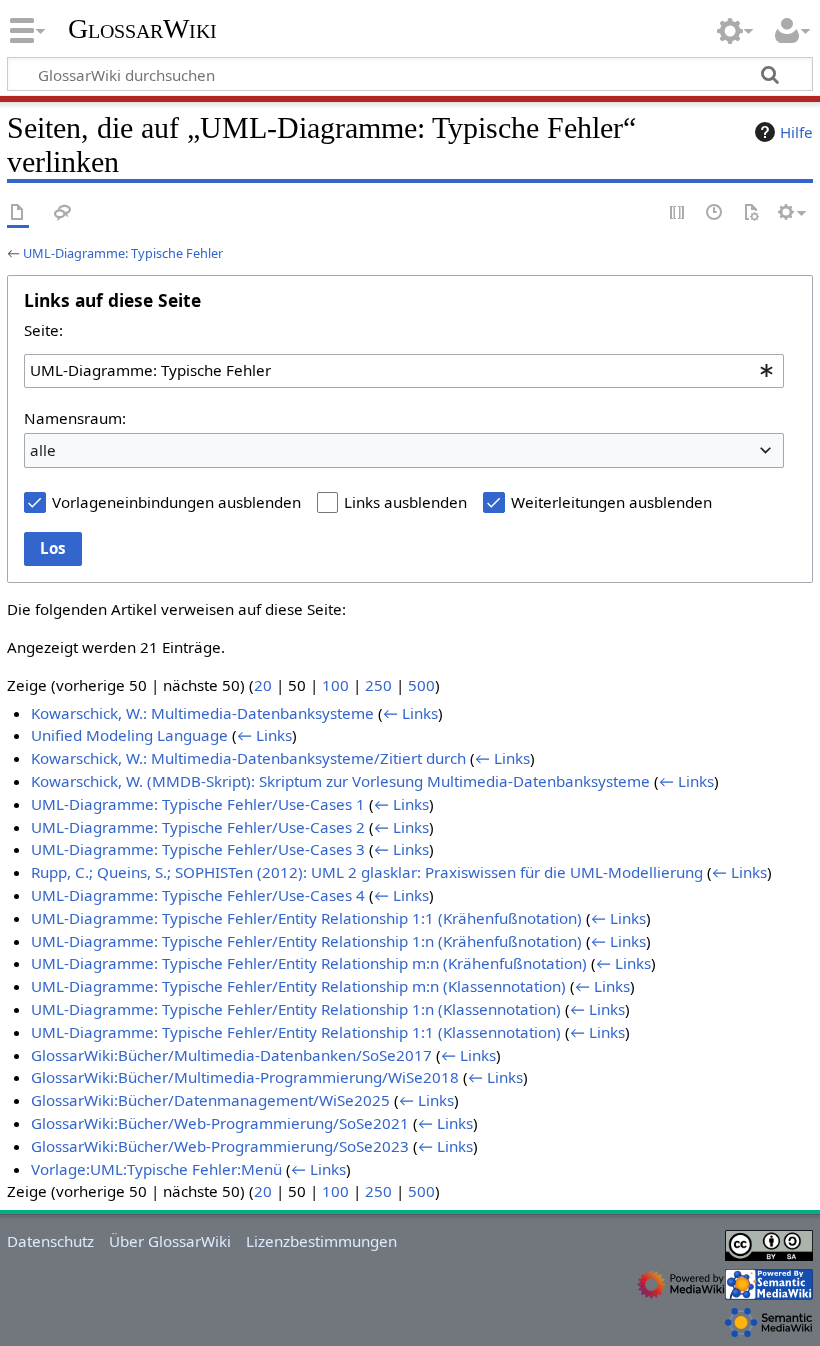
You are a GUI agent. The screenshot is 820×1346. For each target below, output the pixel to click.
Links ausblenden (405, 502)
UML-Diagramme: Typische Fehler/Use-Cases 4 (198, 895)
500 (421, 685)
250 (378, 685)
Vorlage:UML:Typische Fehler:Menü (156, 1169)
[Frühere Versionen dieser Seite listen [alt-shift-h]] (715, 213)
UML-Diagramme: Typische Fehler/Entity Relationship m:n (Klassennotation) (298, 986)
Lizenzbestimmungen (321, 1241)
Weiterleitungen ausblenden (611, 502)
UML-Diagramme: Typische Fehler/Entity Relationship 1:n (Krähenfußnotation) (306, 941)
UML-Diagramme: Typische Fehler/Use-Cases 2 (198, 827)
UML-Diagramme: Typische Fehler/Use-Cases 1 (198, 804)
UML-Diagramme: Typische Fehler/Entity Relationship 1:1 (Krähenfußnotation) (306, 918)
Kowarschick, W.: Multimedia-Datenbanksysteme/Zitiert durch (248, 758)
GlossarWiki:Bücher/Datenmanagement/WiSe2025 (210, 1100)
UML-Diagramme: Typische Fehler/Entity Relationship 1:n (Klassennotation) (296, 1009)
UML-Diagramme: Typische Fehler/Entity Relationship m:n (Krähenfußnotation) (309, 963)
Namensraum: (75, 418)
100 (335, 685)
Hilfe (796, 132)
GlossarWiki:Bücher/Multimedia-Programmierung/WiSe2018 (245, 1077)
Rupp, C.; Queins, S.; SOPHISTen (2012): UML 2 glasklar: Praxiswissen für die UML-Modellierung (367, 872)
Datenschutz (50, 1241)
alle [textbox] (43, 450)
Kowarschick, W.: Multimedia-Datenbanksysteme (202, 713)
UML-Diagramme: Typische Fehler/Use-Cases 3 (198, 849)
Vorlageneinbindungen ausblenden (176, 502)
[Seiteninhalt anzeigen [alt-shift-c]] (18, 213)
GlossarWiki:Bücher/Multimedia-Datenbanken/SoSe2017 (231, 1055)
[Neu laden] (751, 213)
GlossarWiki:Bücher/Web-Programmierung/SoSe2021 (220, 1123)
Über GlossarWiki (170, 1241)
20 (263, 685)
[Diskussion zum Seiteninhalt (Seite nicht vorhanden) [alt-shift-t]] (63, 213)
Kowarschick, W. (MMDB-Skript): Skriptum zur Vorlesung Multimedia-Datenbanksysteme (340, 781)
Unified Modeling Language (129, 735)
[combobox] (404, 371)
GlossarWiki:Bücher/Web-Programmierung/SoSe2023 (220, 1146)
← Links (410, 713)
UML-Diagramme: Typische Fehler (123, 253)
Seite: (43, 330)
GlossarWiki (142, 29)
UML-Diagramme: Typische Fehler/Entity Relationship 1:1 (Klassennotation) (296, 1032)
